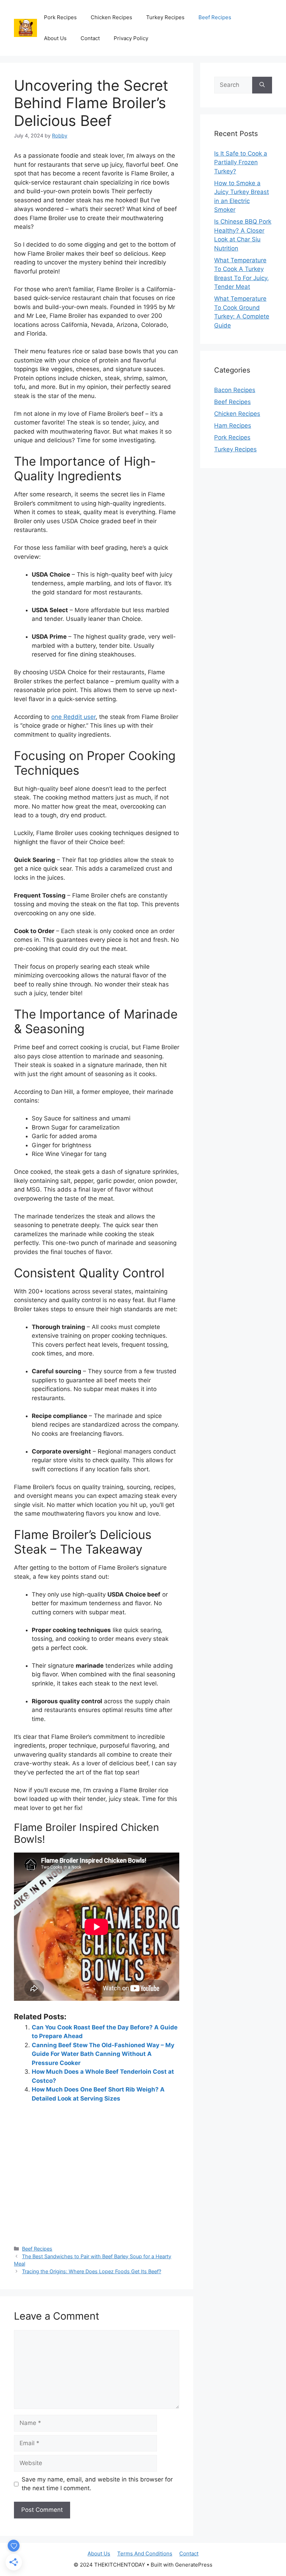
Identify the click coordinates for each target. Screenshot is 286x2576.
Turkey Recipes (165, 17)
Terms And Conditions (145, 2554)
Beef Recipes (215, 17)
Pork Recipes (60, 17)
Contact (90, 38)
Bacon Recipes (235, 390)
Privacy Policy (131, 38)
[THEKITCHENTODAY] (25, 28)
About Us (55, 38)
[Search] (262, 85)
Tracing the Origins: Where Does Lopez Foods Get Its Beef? (92, 2271)
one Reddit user (73, 717)
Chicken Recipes (111, 17)
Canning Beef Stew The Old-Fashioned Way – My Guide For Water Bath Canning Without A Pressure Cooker (103, 2054)
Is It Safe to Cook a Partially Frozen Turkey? (241, 162)
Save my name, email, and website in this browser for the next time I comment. (97, 2484)
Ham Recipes (233, 426)
